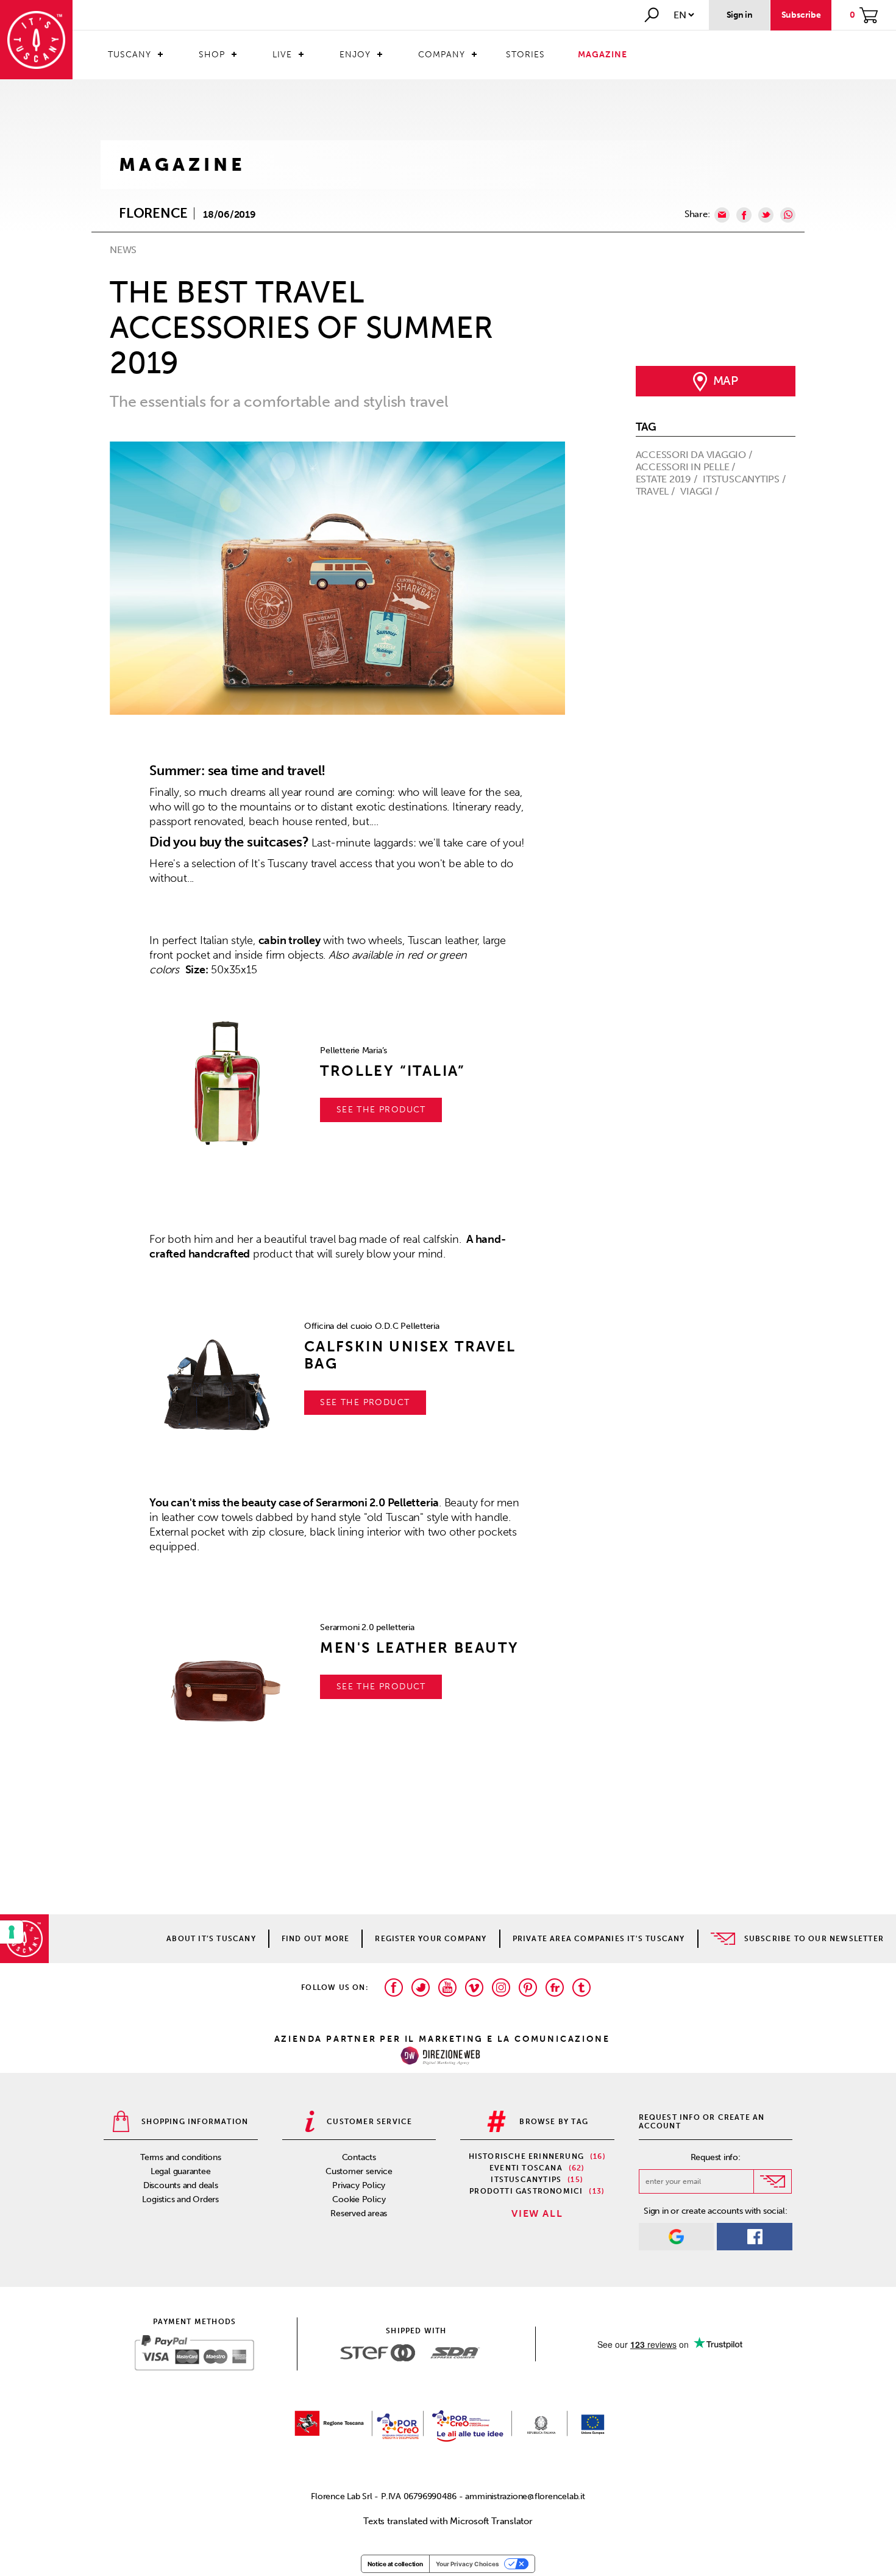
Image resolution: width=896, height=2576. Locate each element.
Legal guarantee (181, 2171)
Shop (212, 55)
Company (442, 55)
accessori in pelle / (687, 467)
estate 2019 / (668, 479)
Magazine (603, 55)
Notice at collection (395, 2564)
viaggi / (700, 491)
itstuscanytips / (745, 479)
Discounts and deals (181, 2185)
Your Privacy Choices (468, 2564)
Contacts (359, 2157)
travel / (656, 491)
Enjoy (355, 55)
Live (282, 55)
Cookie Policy (359, 2199)
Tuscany (130, 55)
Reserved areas (359, 2213)
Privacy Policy (359, 2185)
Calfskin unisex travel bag (410, 1355)
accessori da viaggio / (695, 455)
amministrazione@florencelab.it (525, 2496)
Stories (525, 55)
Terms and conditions (181, 2157)
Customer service (359, 2171)
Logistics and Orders (180, 2199)
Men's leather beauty (419, 1648)
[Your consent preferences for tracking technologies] (12, 1932)
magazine (182, 165)
